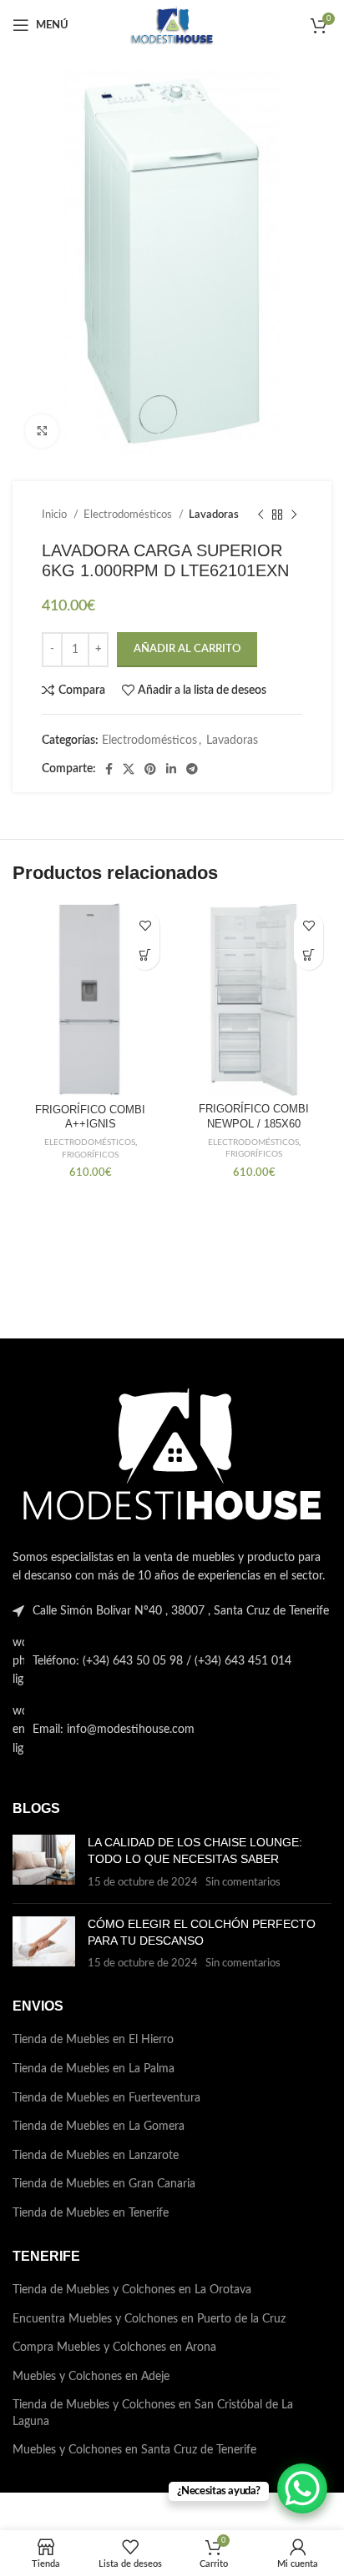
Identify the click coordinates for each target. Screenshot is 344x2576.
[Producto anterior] (261, 515)
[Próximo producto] (294, 515)
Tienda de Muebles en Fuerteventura (106, 2098)
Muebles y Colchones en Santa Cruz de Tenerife (134, 2450)
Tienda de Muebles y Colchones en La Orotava (132, 2290)
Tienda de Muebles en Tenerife (91, 2213)
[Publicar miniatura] (44, 1863)
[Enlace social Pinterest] (150, 769)
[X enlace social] (129, 769)
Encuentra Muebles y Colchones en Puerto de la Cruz (149, 2319)
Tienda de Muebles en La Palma (94, 2069)
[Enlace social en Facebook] (109, 769)
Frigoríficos (90, 1155)
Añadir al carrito (187, 649)
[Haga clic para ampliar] (42, 431)
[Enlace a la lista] (172, 1662)
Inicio (56, 515)
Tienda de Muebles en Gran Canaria (104, 2184)
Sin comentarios (243, 1882)
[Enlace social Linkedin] (171, 769)
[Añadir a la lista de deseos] (145, 926)
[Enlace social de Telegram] (192, 769)
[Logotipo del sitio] (172, 25)
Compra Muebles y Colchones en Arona (114, 2348)
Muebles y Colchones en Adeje (91, 2377)
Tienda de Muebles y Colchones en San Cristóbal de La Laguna (153, 2413)
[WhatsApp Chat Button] (302, 2488)
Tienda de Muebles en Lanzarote (96, 2156)
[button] (145, 955)
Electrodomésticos (129, 515)
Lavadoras (214, 515)
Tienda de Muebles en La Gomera (99, 2127)
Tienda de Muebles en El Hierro (93, 2040)
